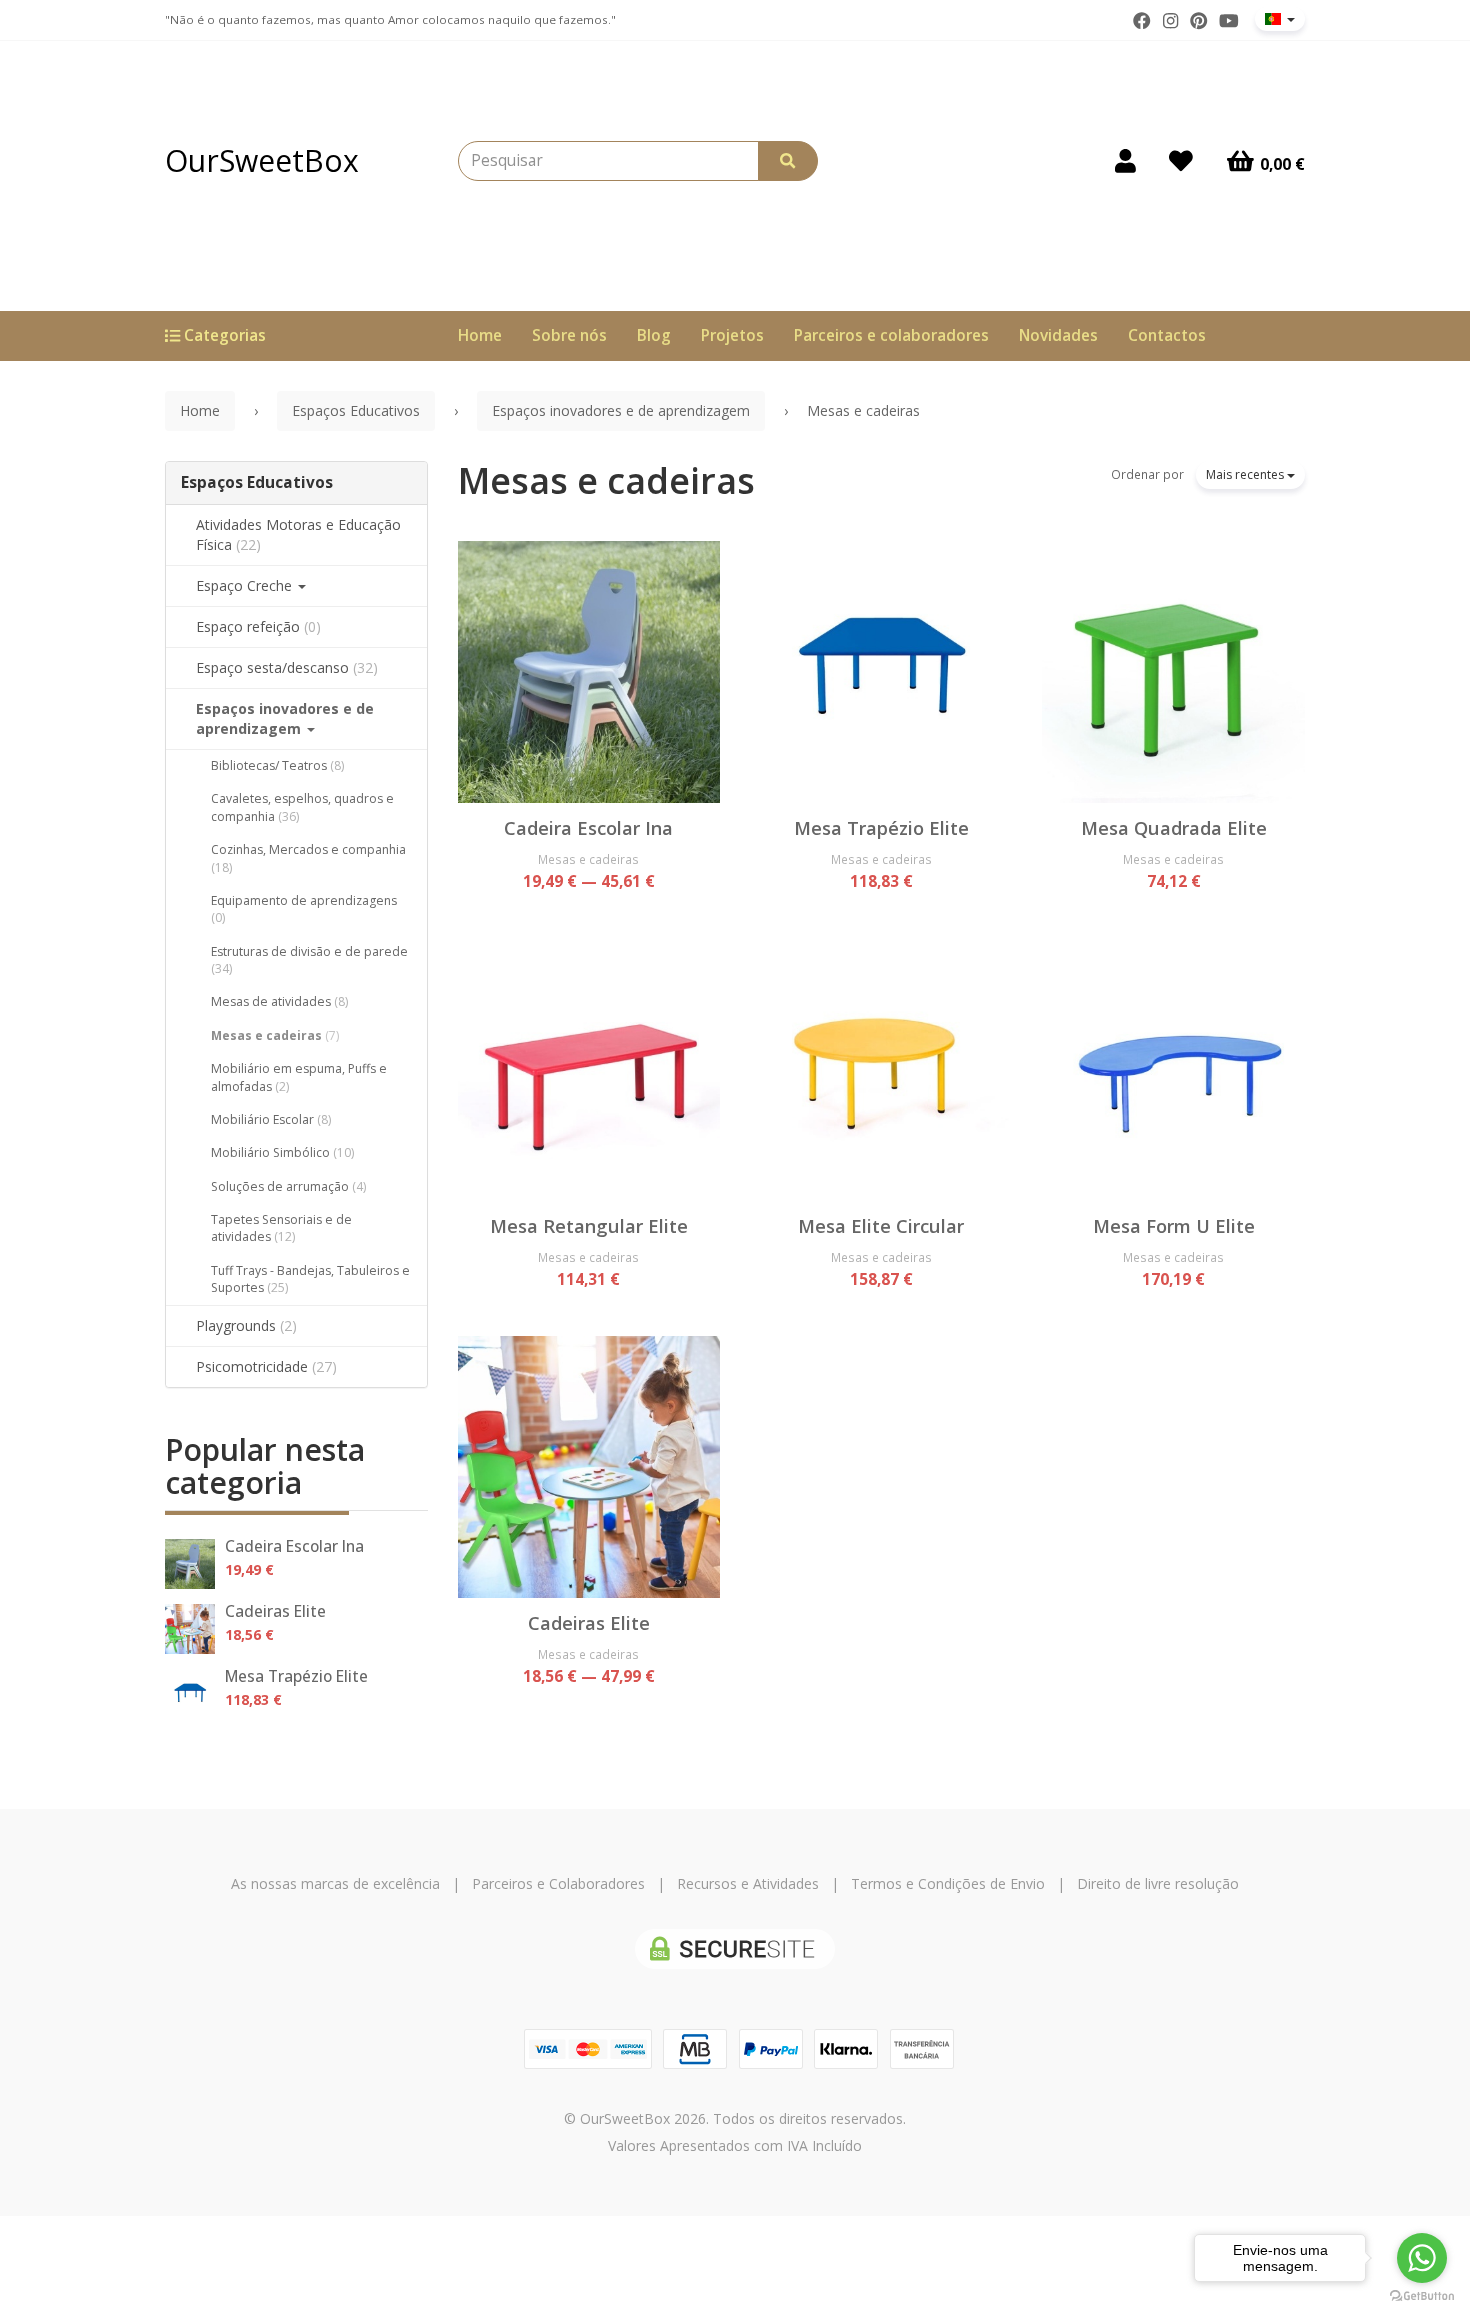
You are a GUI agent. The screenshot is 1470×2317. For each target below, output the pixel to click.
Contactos (1167, 335)
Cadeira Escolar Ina (294, 1546)
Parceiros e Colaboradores (558, 1883)
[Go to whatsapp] (1422, 2258)
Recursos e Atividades (748, 1883)
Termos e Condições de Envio (948, 1883)
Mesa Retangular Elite (589, 1226)
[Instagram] (1170, 21)
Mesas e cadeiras (275, 1035)
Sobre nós (569, 335)
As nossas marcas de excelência (335, 1883)
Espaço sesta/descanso (287, 667)
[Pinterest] (1199, 21)
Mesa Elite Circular (881, 1226)
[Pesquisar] (788, 161)
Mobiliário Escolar (271, 1119)
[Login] (1125, 161)
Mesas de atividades (279, 1001)
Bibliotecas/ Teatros (277, 765)
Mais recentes (1246, 474)
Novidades (1058, 335)
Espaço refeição (258, 626)
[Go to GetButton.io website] (1422, 2296)
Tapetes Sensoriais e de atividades (281, 1228)
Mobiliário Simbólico (282, 1152)
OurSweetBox (262, 160)
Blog (654, 335)
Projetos (732, 335)
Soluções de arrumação (288, 1186)
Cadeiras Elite (275, 1611)
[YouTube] (1229, 21)
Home (480, 335)
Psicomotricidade (266, 1366)
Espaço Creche (246, 585)
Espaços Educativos (257, 482)
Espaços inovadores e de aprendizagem (285, 718)
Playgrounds (246, 1325)
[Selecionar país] (1280, 19)
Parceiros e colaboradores (891, 335)
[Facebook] (1142, 21)
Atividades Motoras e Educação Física (298, 534)
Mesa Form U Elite (1174, 1226)
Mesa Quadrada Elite (1174, 828)
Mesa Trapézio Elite (296, 1676)
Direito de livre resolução (1158, 1883)
